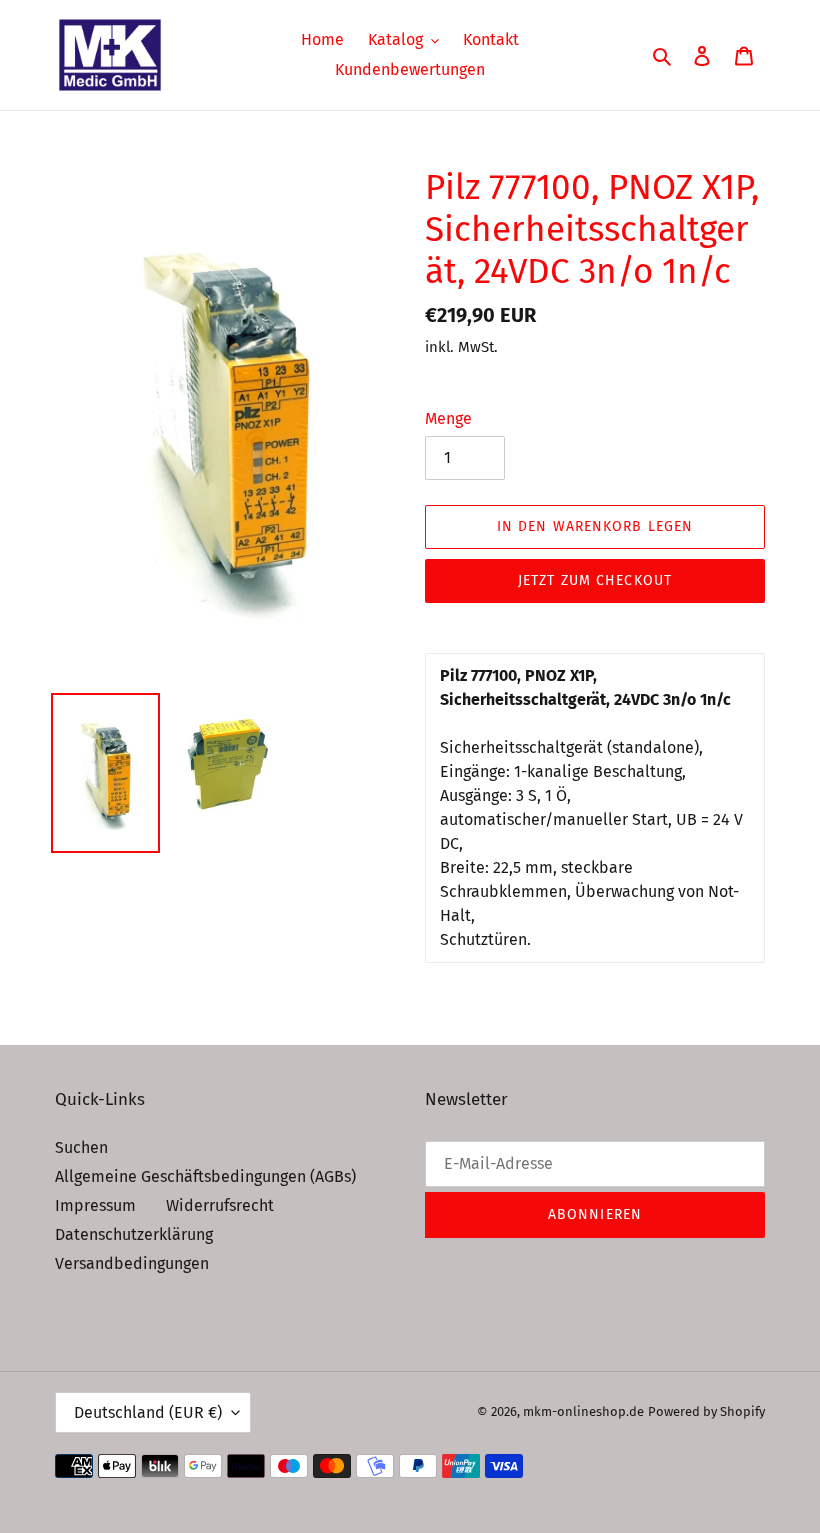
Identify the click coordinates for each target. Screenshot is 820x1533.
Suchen (81, 1147)
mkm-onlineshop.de (583, 1411)
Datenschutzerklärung (134, 1234)
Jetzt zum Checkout (595, 580)
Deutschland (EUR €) (148, 1412)
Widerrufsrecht (220, 1205)
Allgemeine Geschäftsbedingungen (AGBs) (205, 1176)
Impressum (95, 1205)
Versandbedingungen (132, 1263)
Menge (448, 418)
